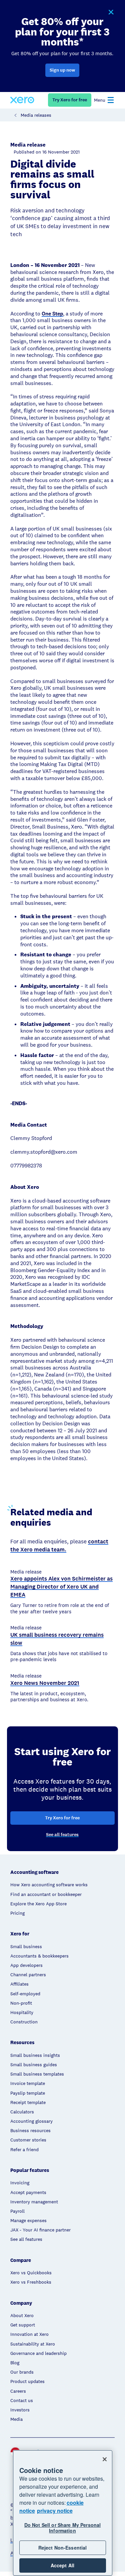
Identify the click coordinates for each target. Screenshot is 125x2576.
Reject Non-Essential (63, 2548)
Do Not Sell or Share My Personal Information (62, 2528)
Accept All (62, 2565)
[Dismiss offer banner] (111, 12)
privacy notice (55, 2511)
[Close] (105, 2459)
